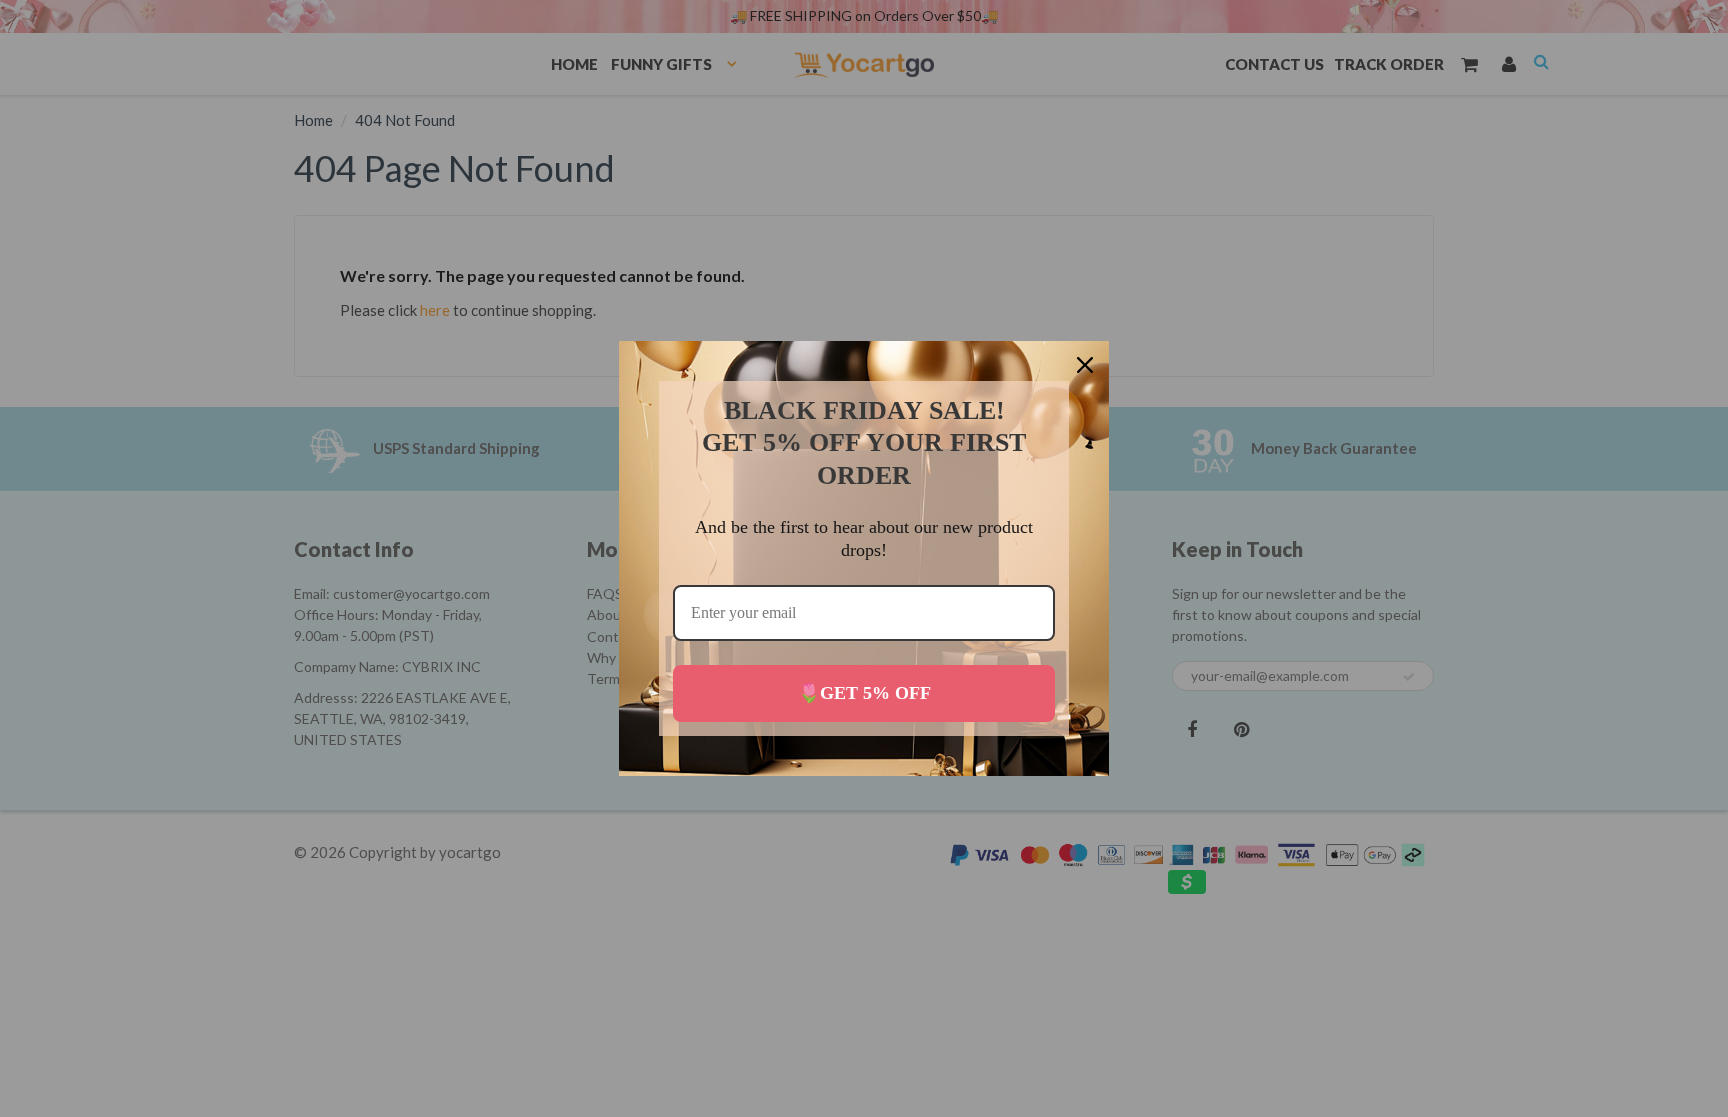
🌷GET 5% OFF (864, 693)
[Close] (1085, 365)
